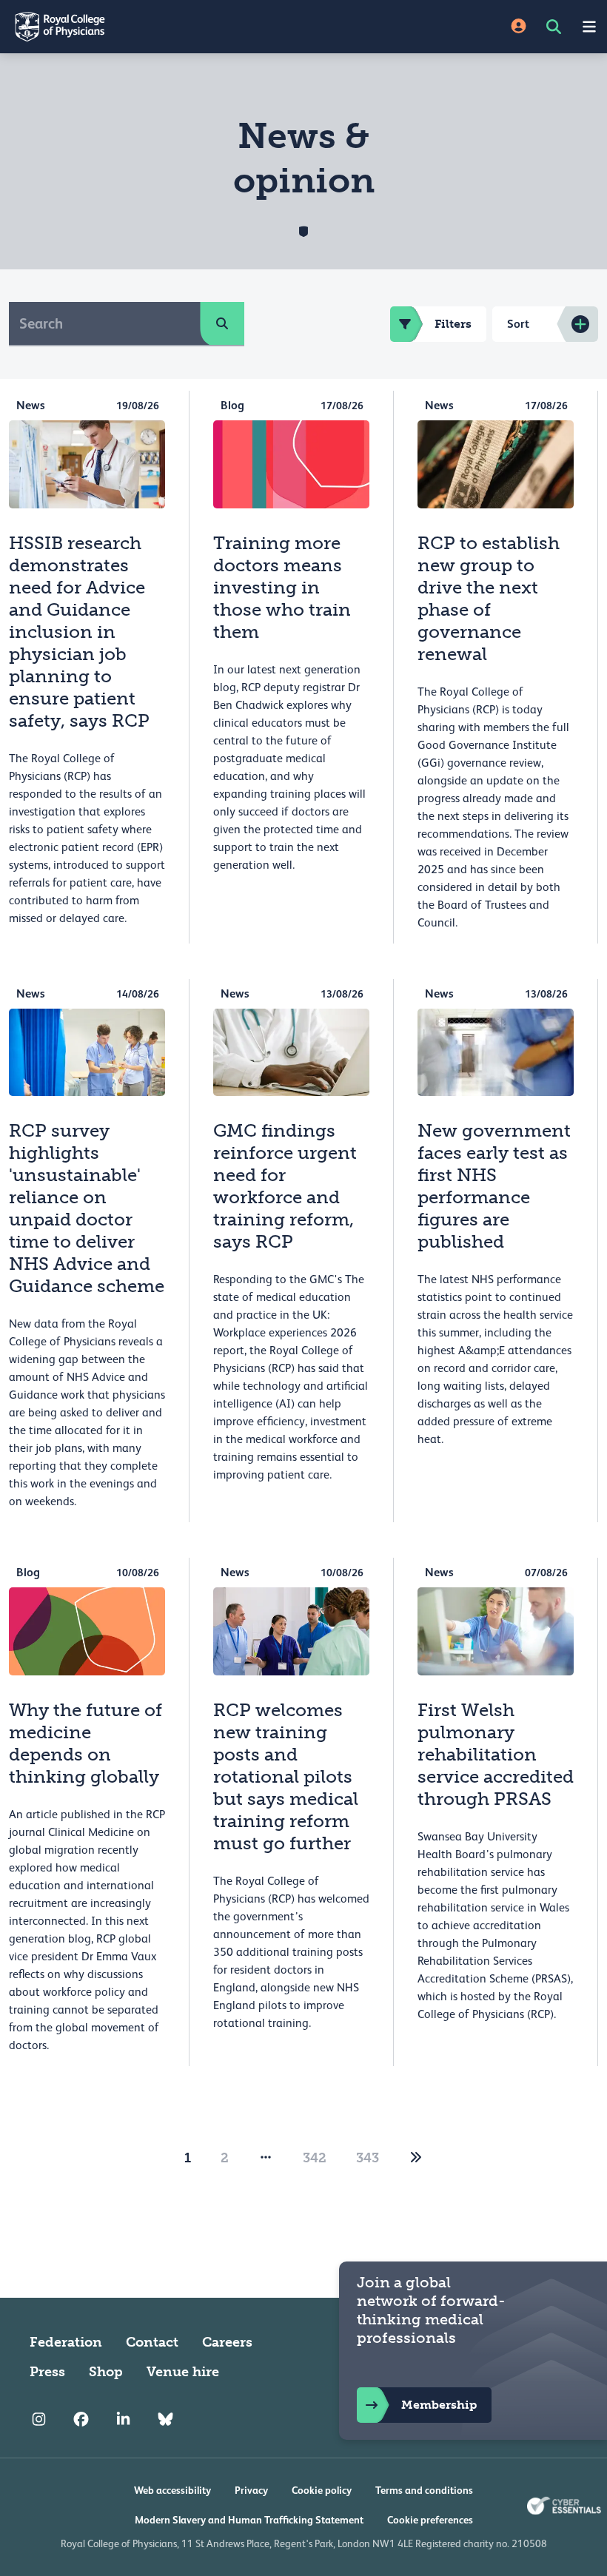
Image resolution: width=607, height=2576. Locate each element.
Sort (518, 324)
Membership (439, 2405)
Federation (66, 2342)
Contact (152, 2342)
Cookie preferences (430, 2520)
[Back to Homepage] (152, 27)
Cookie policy (322, 2490)
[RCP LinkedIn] (123, 2419)
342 (315, 2158)
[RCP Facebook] (81, 2419)
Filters (453, 324)
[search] (222, 323)
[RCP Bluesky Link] (165, 2419)
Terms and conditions (424, 2490)
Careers (227, 2342)
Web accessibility (172, 2490)
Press (47, 2372)
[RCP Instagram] (39, 2419)
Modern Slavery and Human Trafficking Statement (249, 2520)
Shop (106, 2372)
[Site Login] (519, 27)
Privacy (251, 2490)
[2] (416, 2158)
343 (368, 2158)
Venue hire (183, 2372)
